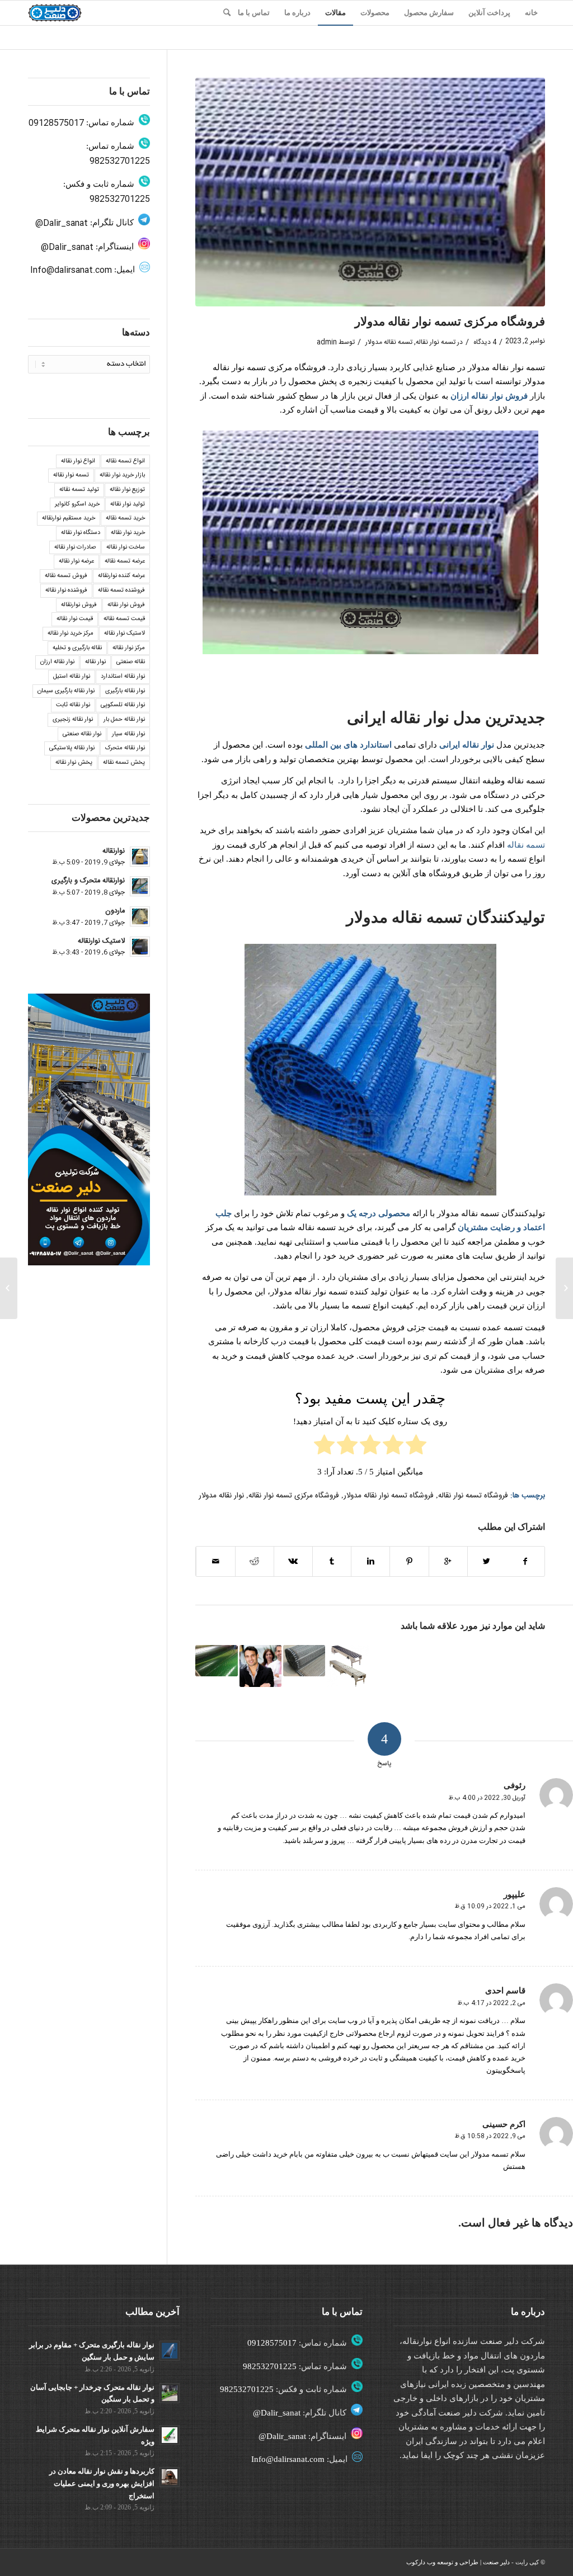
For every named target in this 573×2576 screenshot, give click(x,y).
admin (327, 342)
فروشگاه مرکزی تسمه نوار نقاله (294, 1496)
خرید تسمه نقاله (125, 518)
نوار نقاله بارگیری (125, 691)
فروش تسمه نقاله (66, 576)
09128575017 (56, 123)
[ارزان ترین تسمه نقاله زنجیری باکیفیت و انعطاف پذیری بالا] (216, 1661)
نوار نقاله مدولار (221, 1496)
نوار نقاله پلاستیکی (72, 748)
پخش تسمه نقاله (124, 763)
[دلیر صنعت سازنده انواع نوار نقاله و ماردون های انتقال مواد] (348, 1666)
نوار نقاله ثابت (73, 705)
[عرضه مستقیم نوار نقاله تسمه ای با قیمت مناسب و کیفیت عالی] (304, 1661)
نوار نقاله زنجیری (73, 720)
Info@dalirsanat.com (71, 270)
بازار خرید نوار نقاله (122, 475)
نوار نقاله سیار (128, 734)
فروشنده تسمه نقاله (121, 590)
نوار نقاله (478, 745)
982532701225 (120, 161)
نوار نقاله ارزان (57, 662)
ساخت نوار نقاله (126, 547)
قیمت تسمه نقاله (124, 619)
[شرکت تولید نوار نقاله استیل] (564, 1288)
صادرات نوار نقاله (75, 547)
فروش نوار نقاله (126, 605)
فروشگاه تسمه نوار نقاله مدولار (389, 1496)
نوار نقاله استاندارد (123, 677)
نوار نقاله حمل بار (124, 720)
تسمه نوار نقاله (436, 342)
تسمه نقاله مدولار (389, 342)
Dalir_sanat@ (62, 223)
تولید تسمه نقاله (79, 490)
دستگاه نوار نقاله (81, 533)
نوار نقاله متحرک (125, 748)
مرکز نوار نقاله (129, 648)
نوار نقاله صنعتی (82, 734)
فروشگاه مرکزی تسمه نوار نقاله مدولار (450, 322)
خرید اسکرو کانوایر (77, 504)
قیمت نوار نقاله (75, 619)
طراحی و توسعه (458, 2562)
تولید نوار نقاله (128, 504)
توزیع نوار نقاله (127, 490)
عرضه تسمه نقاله (125, 561)
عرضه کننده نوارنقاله (121, 576)
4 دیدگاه (484, 342)
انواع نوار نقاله (78, 461)
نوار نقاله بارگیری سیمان (66, 691)
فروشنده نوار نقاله (66, 590)
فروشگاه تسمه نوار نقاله (473, 1496)
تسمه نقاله (526, 845)
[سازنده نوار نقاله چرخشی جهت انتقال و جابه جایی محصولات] (260, 1666)
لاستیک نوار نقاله (125, 634)
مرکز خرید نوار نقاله (71, 634)
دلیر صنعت (496, 2562)
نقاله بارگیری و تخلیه (77, 648)
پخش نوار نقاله (74, 763)
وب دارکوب (421, 2562)
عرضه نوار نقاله (76, 561)
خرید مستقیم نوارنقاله (69, 518)
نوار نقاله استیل (72, 677)
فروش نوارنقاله (79, 605)
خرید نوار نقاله (128, 533)
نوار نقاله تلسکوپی (123, 705)
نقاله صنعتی (131, 662)
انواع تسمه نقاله (125, 461)
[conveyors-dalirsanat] (370, 192)
